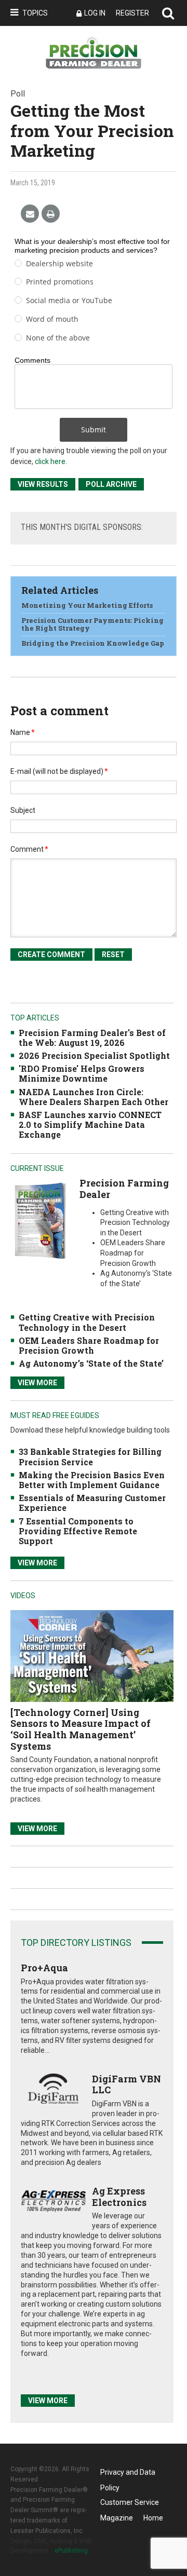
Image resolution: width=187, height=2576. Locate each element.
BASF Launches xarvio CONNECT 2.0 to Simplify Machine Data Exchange (90, 1125)
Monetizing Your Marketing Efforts (87, 605)
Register (132, 13)
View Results (43, 484)
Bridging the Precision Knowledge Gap (93, 643)
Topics (35, 13)
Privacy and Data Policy (128, 2474)
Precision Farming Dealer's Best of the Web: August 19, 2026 (92, 1038)
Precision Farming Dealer (124, 1189)
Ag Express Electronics (119, 2197)
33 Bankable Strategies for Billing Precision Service (90, 1456)
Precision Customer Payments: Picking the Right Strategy (92, 624)
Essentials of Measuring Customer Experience (92, 1503)
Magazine (117, 2518)
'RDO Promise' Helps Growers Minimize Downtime (82, 1073)
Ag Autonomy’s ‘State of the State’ (91, 1363)
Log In (95, 13)
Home (153, 2518)
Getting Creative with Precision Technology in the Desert (87, 1322)
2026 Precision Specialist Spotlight (94, 1055)
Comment (29, 849)
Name (23, 732)
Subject (23, 810)
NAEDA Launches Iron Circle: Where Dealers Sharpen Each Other (94, 1097)
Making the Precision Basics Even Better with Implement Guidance (92, 1480)
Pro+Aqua (44, 1968)
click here (50, 461)
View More (37, 1383)
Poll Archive (111, 484)
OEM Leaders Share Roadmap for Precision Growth (89, 1345)
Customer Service (130, 2502)
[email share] (30, 214)
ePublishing (71, 2551)
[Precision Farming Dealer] (40, 1221)
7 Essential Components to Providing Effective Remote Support (78, 1531)
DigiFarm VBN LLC (126, 2084)
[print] (51, 214)
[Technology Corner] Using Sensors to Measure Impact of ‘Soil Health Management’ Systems (81, 1729)
